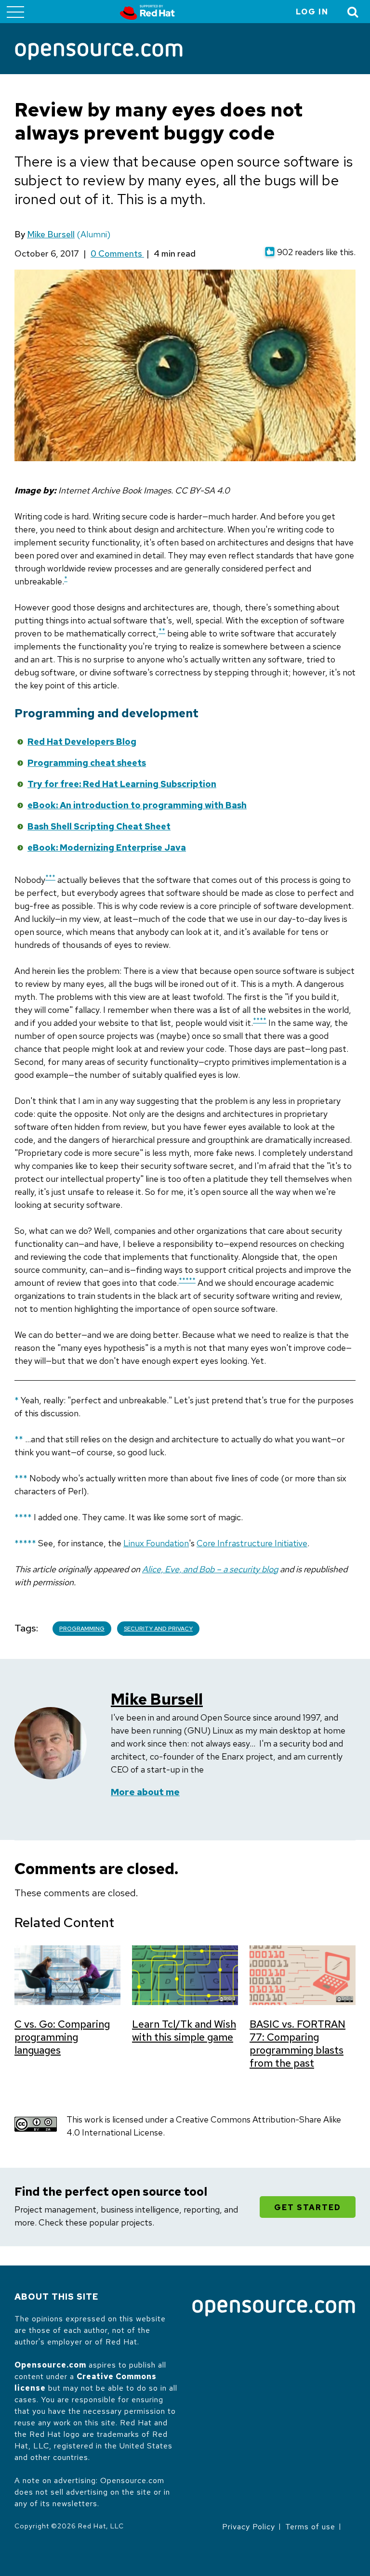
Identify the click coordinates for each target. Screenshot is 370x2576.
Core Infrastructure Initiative (252, 1543)
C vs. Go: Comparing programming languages (62, 2037)
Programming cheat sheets (87, 763)
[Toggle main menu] (15, 12)
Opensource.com (50, 2365)
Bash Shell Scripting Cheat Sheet (99, 826)
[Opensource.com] (99, 52)
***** (187, 1280)
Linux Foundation (156, 1543)
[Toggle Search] (353, 12)
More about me (145, 1792)
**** (260, 1020)
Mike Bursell (51, 234)
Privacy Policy (249, 2527)
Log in (312, 12)
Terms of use (310, 2527)
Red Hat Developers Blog (82, 742)
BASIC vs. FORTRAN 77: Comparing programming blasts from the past (297, 2044)
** (162, 631)
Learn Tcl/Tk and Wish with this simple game (184, 2031)
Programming (82, 1629)
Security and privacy (158, 1629)
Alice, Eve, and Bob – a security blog (210, 1569)
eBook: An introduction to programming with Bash (137, 805)
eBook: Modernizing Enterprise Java (107, 848)
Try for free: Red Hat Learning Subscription (122, 784)
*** (50, 877)
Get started (308, 2207)
